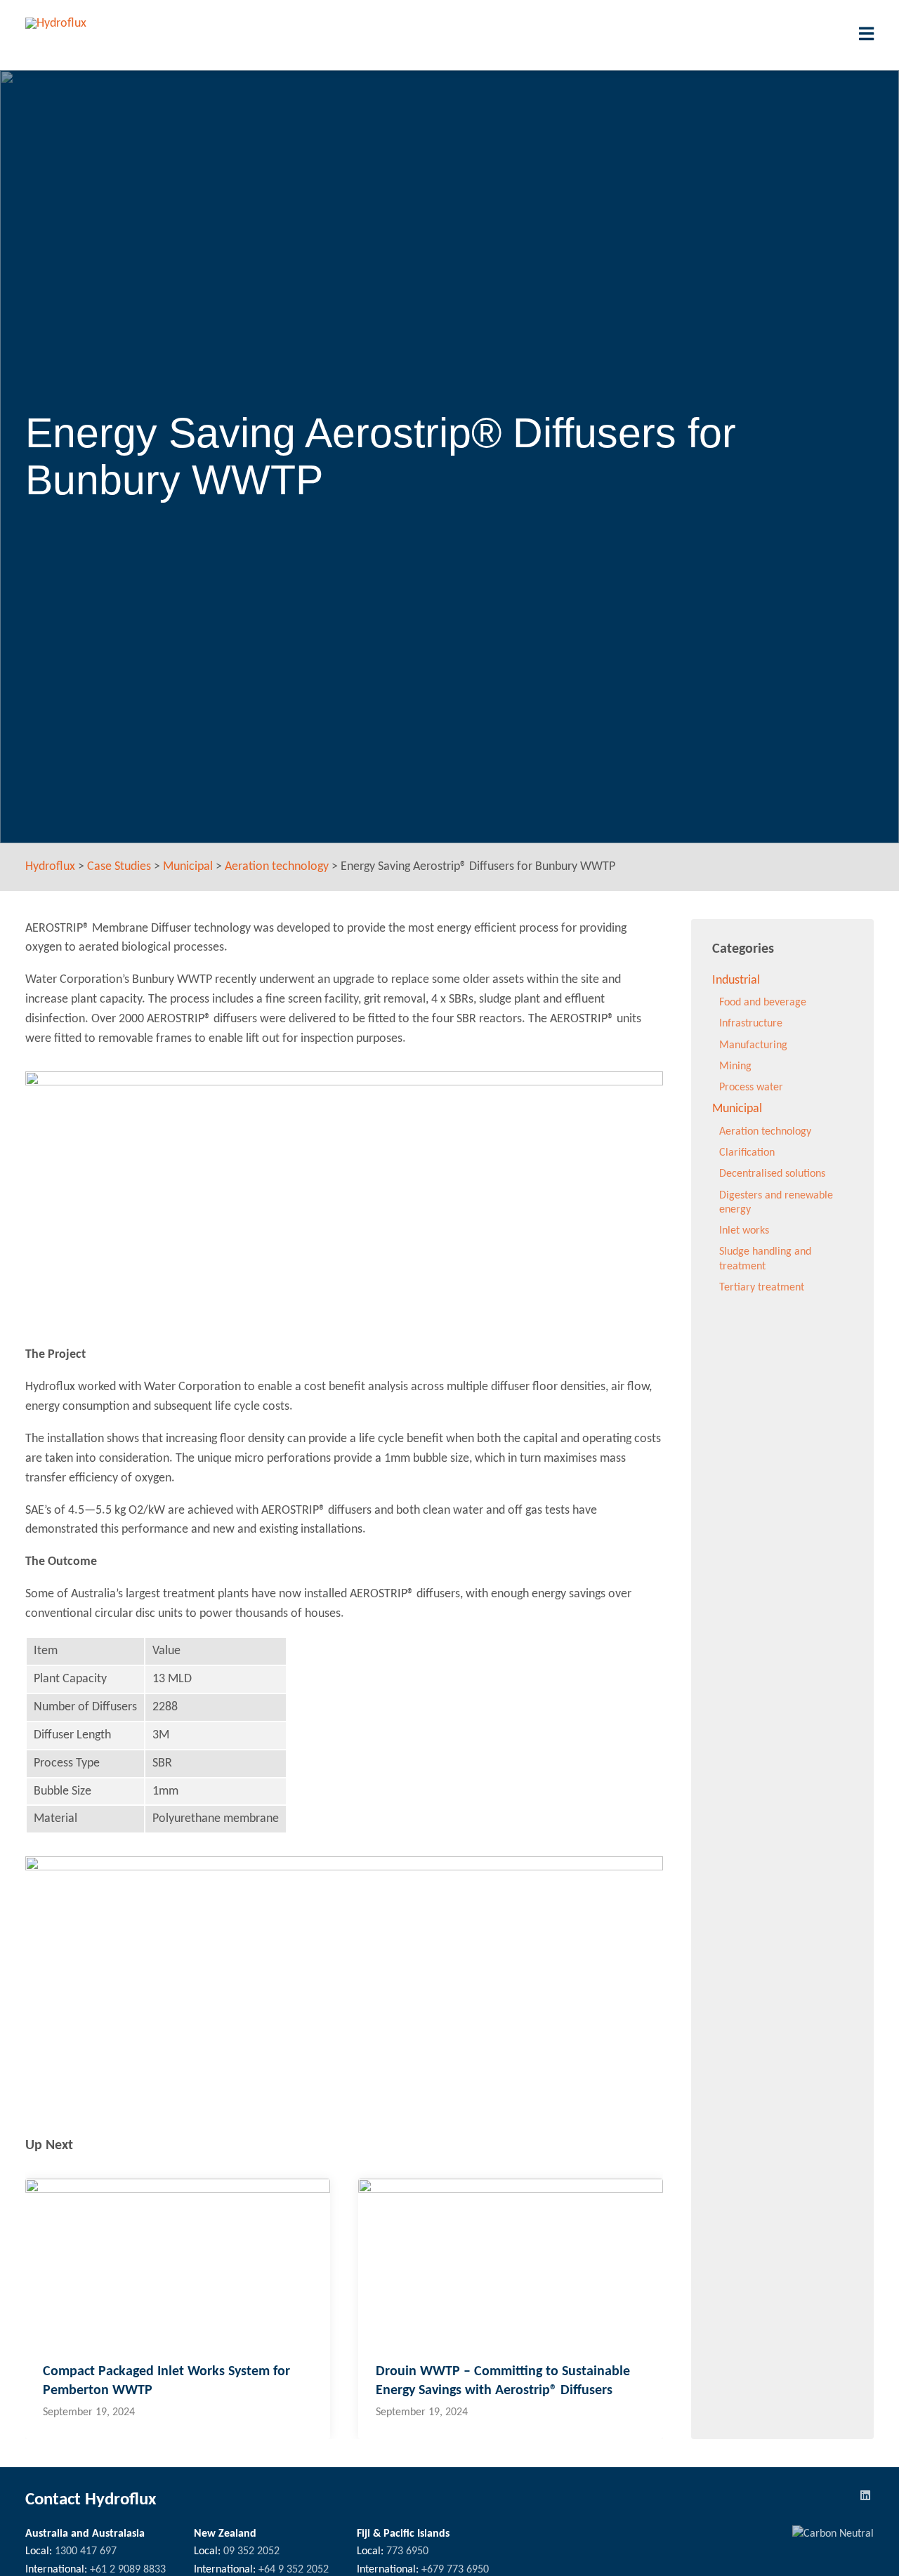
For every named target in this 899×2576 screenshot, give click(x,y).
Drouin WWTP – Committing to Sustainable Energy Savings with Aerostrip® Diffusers (503, 2381)
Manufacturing (753, 1045)
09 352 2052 (251, 2551)
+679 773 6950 (455, 2570)
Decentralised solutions (772, 1174)
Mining (735, 1066)
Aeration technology (765, 1132)
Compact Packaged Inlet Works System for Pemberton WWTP (166, 2381)
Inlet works (744, 1231)
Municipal (737, 1109)
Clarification (747, 1153)
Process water (751, 1088)
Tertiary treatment (762, 1288)
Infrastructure (751, 1024)
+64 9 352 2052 (294, 2570)
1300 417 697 (86, 2551)
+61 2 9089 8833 (128, 2570)
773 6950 (407, 2551)
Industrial (736, 980)
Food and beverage (763, 1003)
